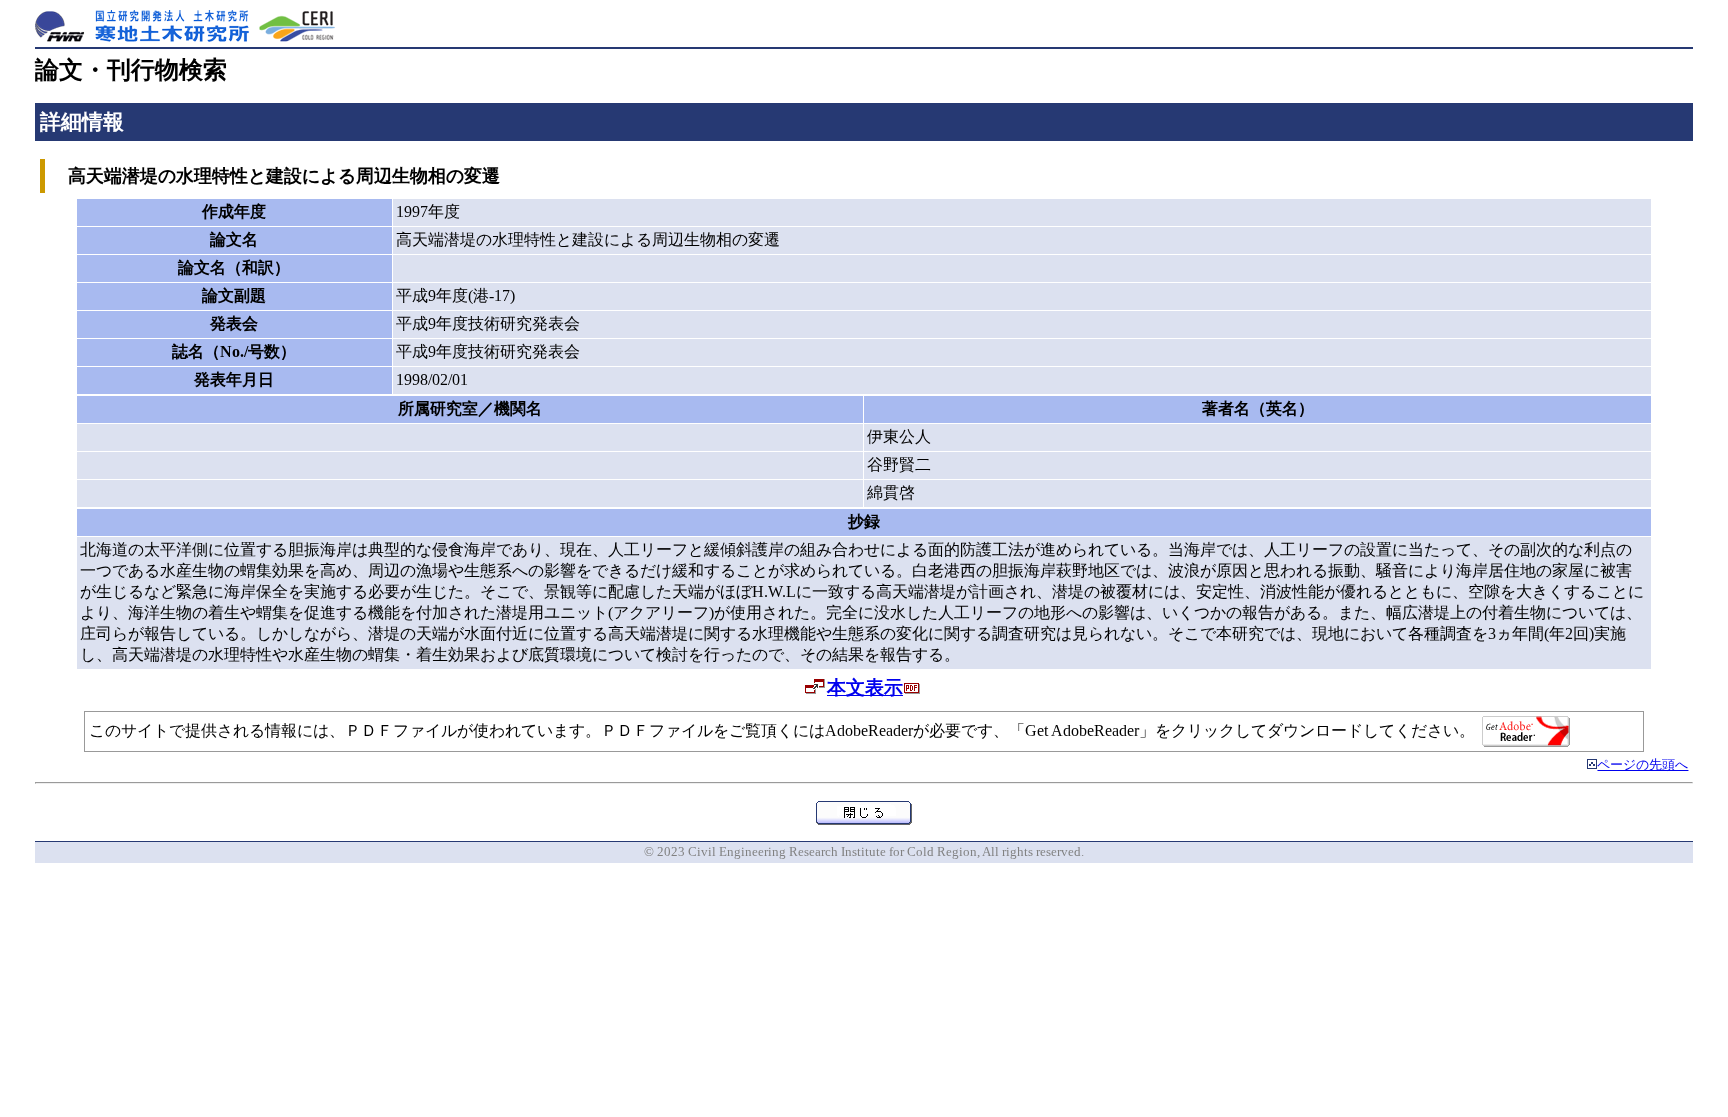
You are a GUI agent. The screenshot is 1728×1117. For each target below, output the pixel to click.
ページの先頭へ (1642, 765)
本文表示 (865, 687)
